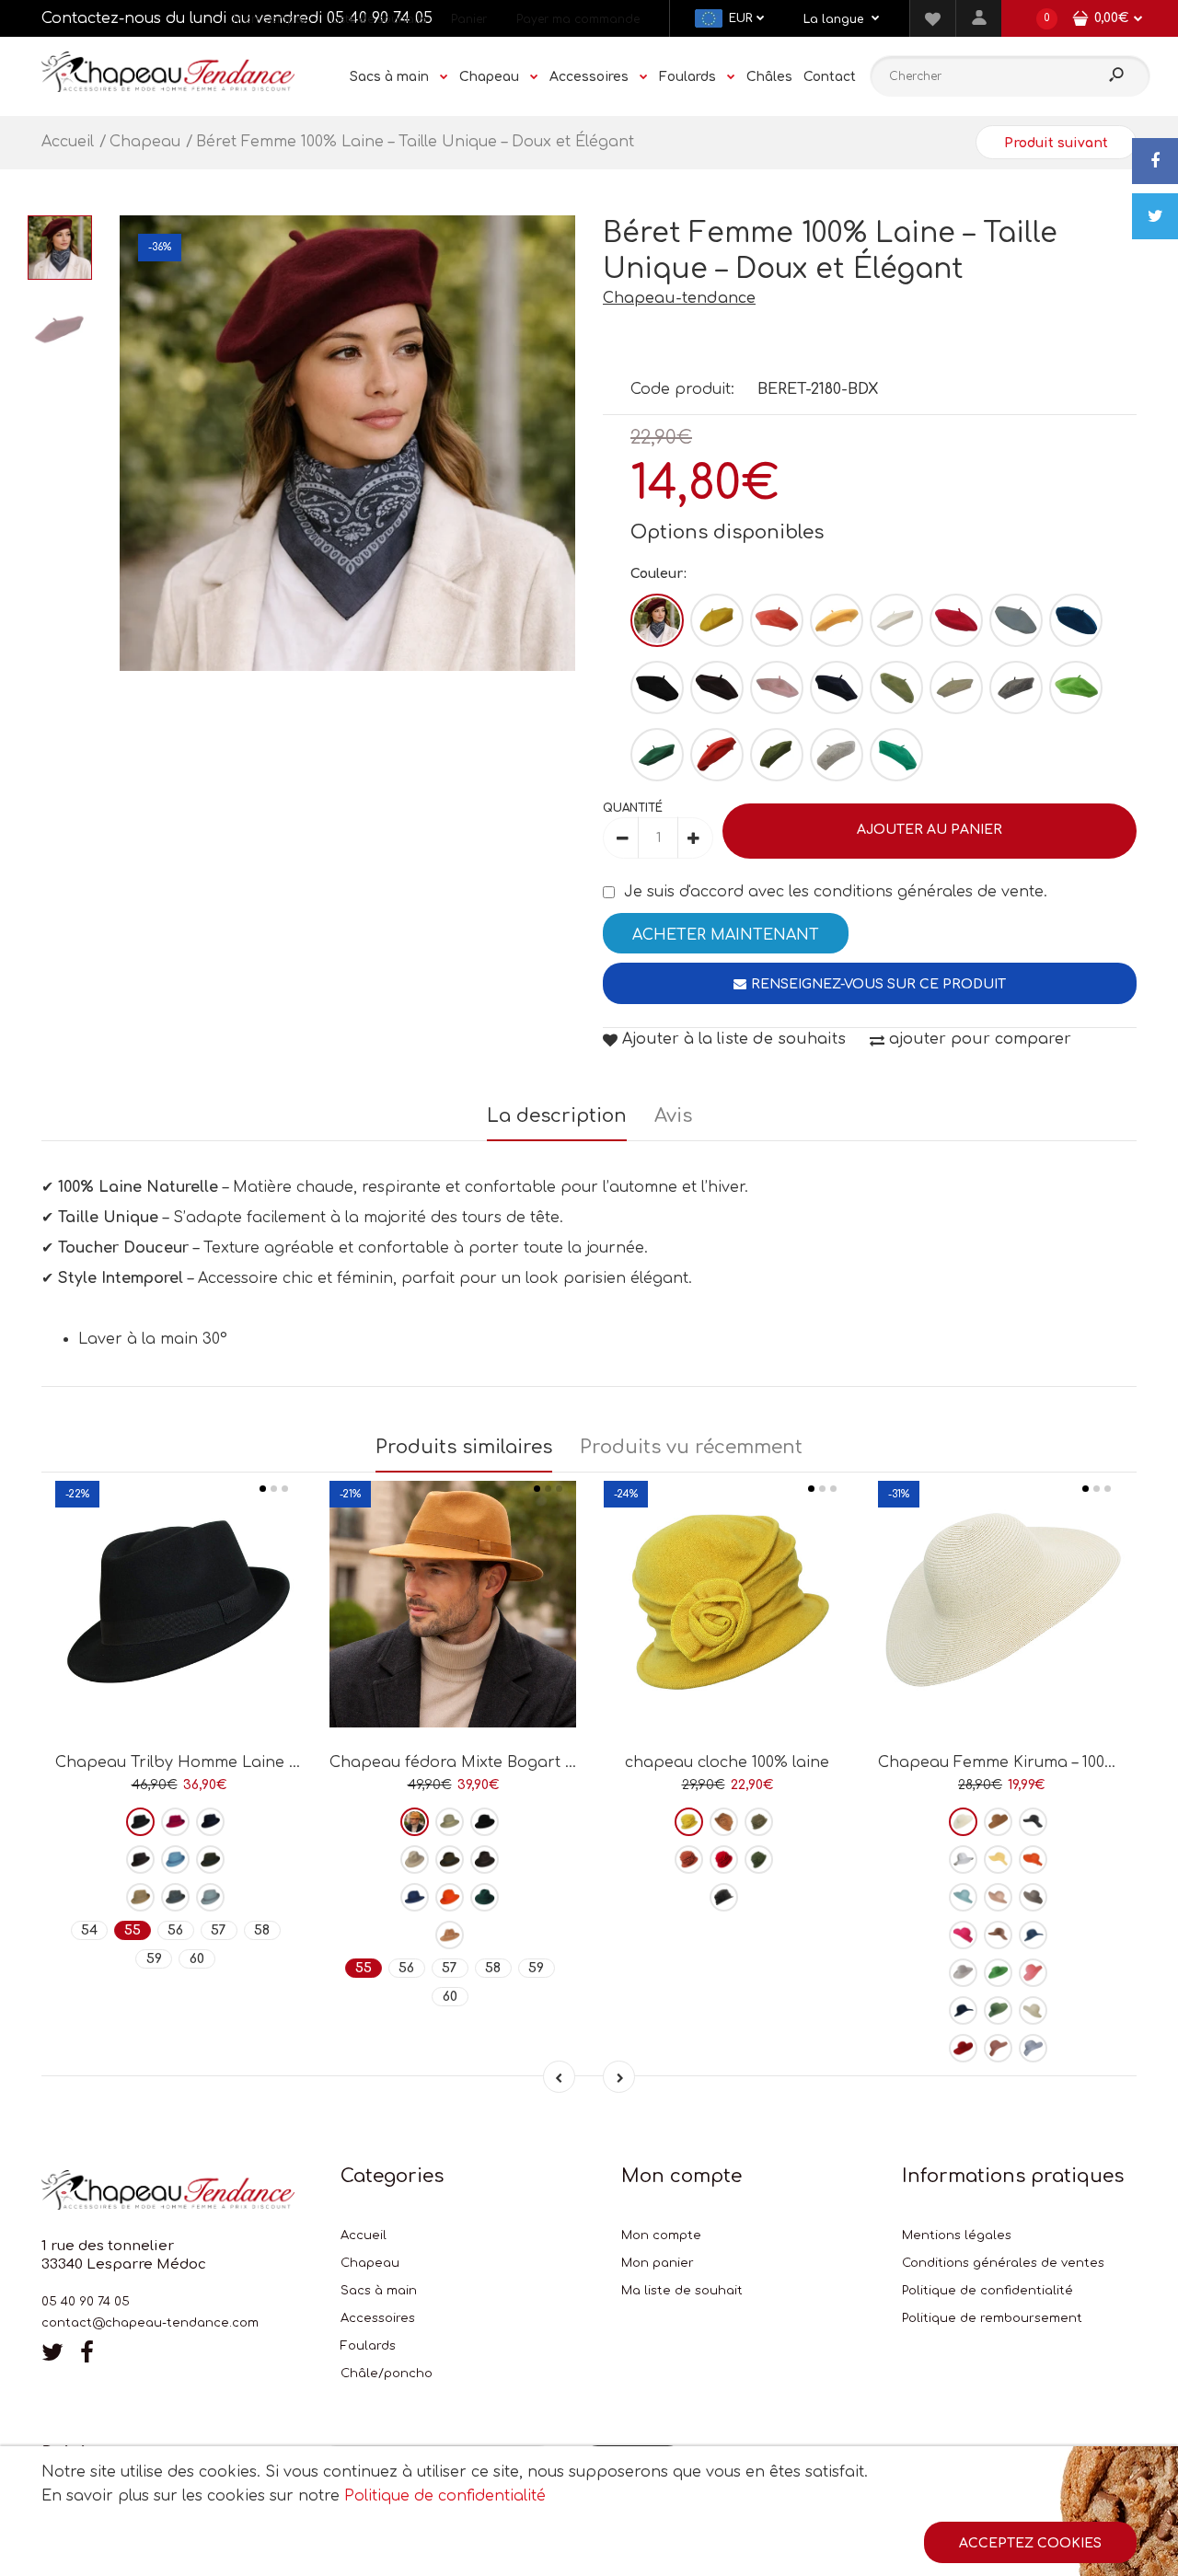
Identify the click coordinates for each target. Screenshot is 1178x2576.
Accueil (364, 2235)
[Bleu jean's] (1033, 1935)
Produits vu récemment (691, 1447)
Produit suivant (1056, 143)
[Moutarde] (689, 1822)
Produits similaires (464, 1447)
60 (197, 1959)
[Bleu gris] (210, 1897)
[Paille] (1033, 2010)
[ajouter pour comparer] (179, 1663)
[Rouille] (689, 1860)
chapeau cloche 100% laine (727, 1762)
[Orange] (450, 1897)
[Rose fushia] (963, 1935)
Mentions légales (957, 2235)
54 (89, 1930)
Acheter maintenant (726, 935)
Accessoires (378, 2318)
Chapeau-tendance (679, 298)
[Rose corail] (777, 620)
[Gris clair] (837, 755)
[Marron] (717, 687)
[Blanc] (896, 620)
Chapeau (370, 2263)
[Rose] (777, 687)
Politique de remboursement (992, 2318)
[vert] (485, 1897)
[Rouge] (956, 620)
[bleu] (1016, 620)
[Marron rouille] (717, 755)
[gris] (1016, 687)
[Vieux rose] (998, 2048)
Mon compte (269, 19)
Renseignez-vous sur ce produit (878, 984)
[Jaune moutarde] (837, 620)
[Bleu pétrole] (1076, 620)
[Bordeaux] (657, 620)
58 (262, 1930)
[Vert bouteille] (657, 755)
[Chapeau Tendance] (168, 87)
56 (175, 1930)
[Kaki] (777, 755)
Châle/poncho (387, 2374)
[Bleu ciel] (175, 1860)
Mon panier (658, 2263)
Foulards (368, 2346)
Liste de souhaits (378, 19)
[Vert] (896, 687)
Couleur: (658, 574)
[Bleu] (415, 1897)
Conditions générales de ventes (1003, 2263)
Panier (469, 19)
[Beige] (956, 687)
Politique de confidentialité (987, 2291)
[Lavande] (1033, 2048)
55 (133, 1930)
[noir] (657, 687)
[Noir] (140, 1822)
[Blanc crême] (963, 1822)
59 (154, 1959)
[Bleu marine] (837, 687)
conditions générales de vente (929, 892)
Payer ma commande (578, 19)
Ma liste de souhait (682, 2291)
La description (557, 1116)
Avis (673, 1116)
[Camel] (140, 1897)
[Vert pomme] (1076, 687)
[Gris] (175, 1897)
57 (219, 1930)
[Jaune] (717, 620)
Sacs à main (379, 2291)
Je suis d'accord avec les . (836, 892)
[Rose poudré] (998, 1897)
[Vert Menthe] (896, 755)
